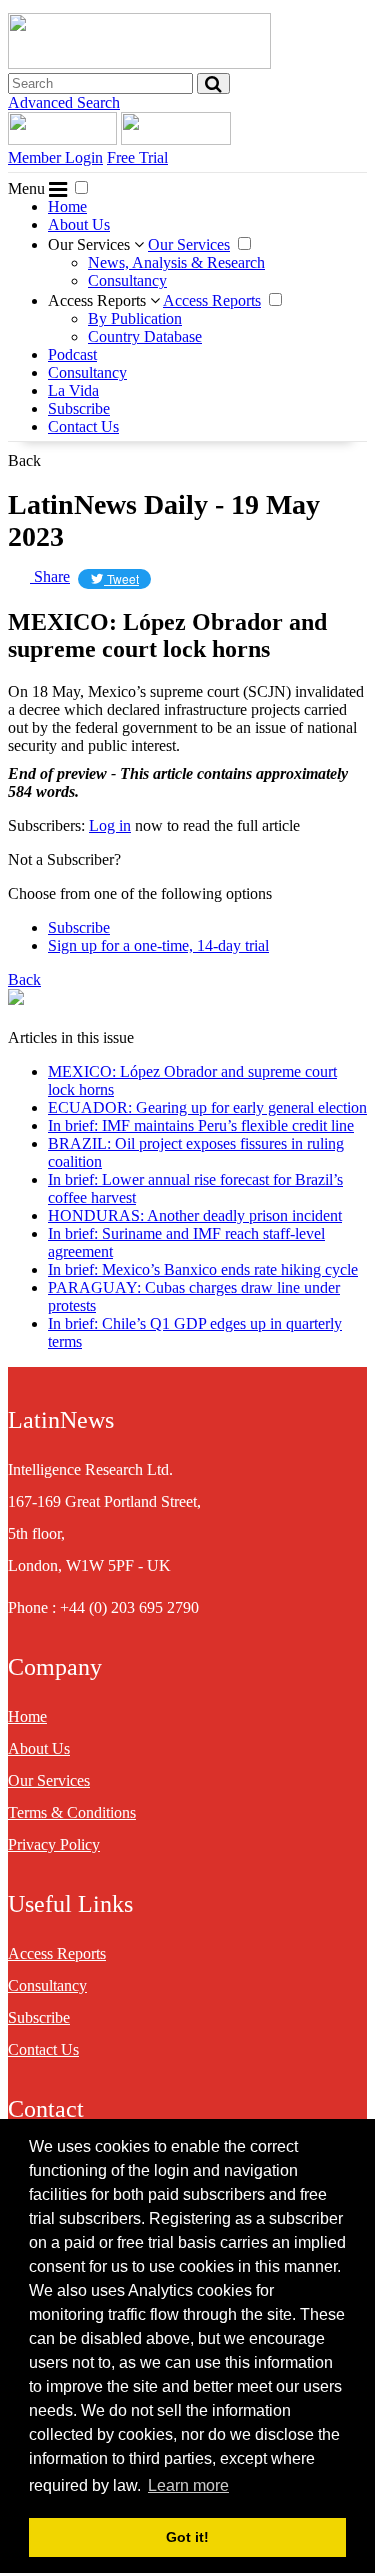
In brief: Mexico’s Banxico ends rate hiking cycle (203, 1269)
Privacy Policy (54, 1844)
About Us (79, 224)
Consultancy (127, 280)
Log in (110, 825)
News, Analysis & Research (176, 262)
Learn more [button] (188, 2485)
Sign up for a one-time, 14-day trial (158, 945)
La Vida (73, 390)
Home (67, 206)
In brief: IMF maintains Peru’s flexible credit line (201, 1125)
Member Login (55, 157)
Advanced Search (64, 102)
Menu (28, 188)
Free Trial (137, 157)
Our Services (91, 244)
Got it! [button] (187, 2537)
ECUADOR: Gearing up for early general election (207, 1107)
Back (24, 460)
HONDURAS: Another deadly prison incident (195, 1215)
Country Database (145, 336)
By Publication (135, 318)
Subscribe (79, 408)
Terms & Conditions (72, 1812)
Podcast (72, 354)
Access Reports (99, 300)
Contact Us (83, 426)
